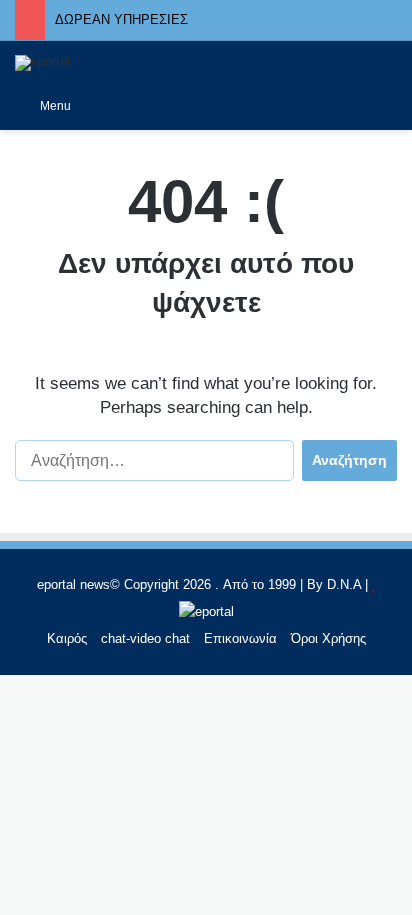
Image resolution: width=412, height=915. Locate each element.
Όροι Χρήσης (328, 638)
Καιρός (67, 638)
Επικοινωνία (240, 638)
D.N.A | (349, 584)
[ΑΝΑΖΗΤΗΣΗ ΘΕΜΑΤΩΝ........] (387, 105)
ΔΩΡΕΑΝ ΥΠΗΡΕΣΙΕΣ (121, 19)
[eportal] (42, 63)
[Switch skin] (96, 106)
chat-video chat (145, 638)
